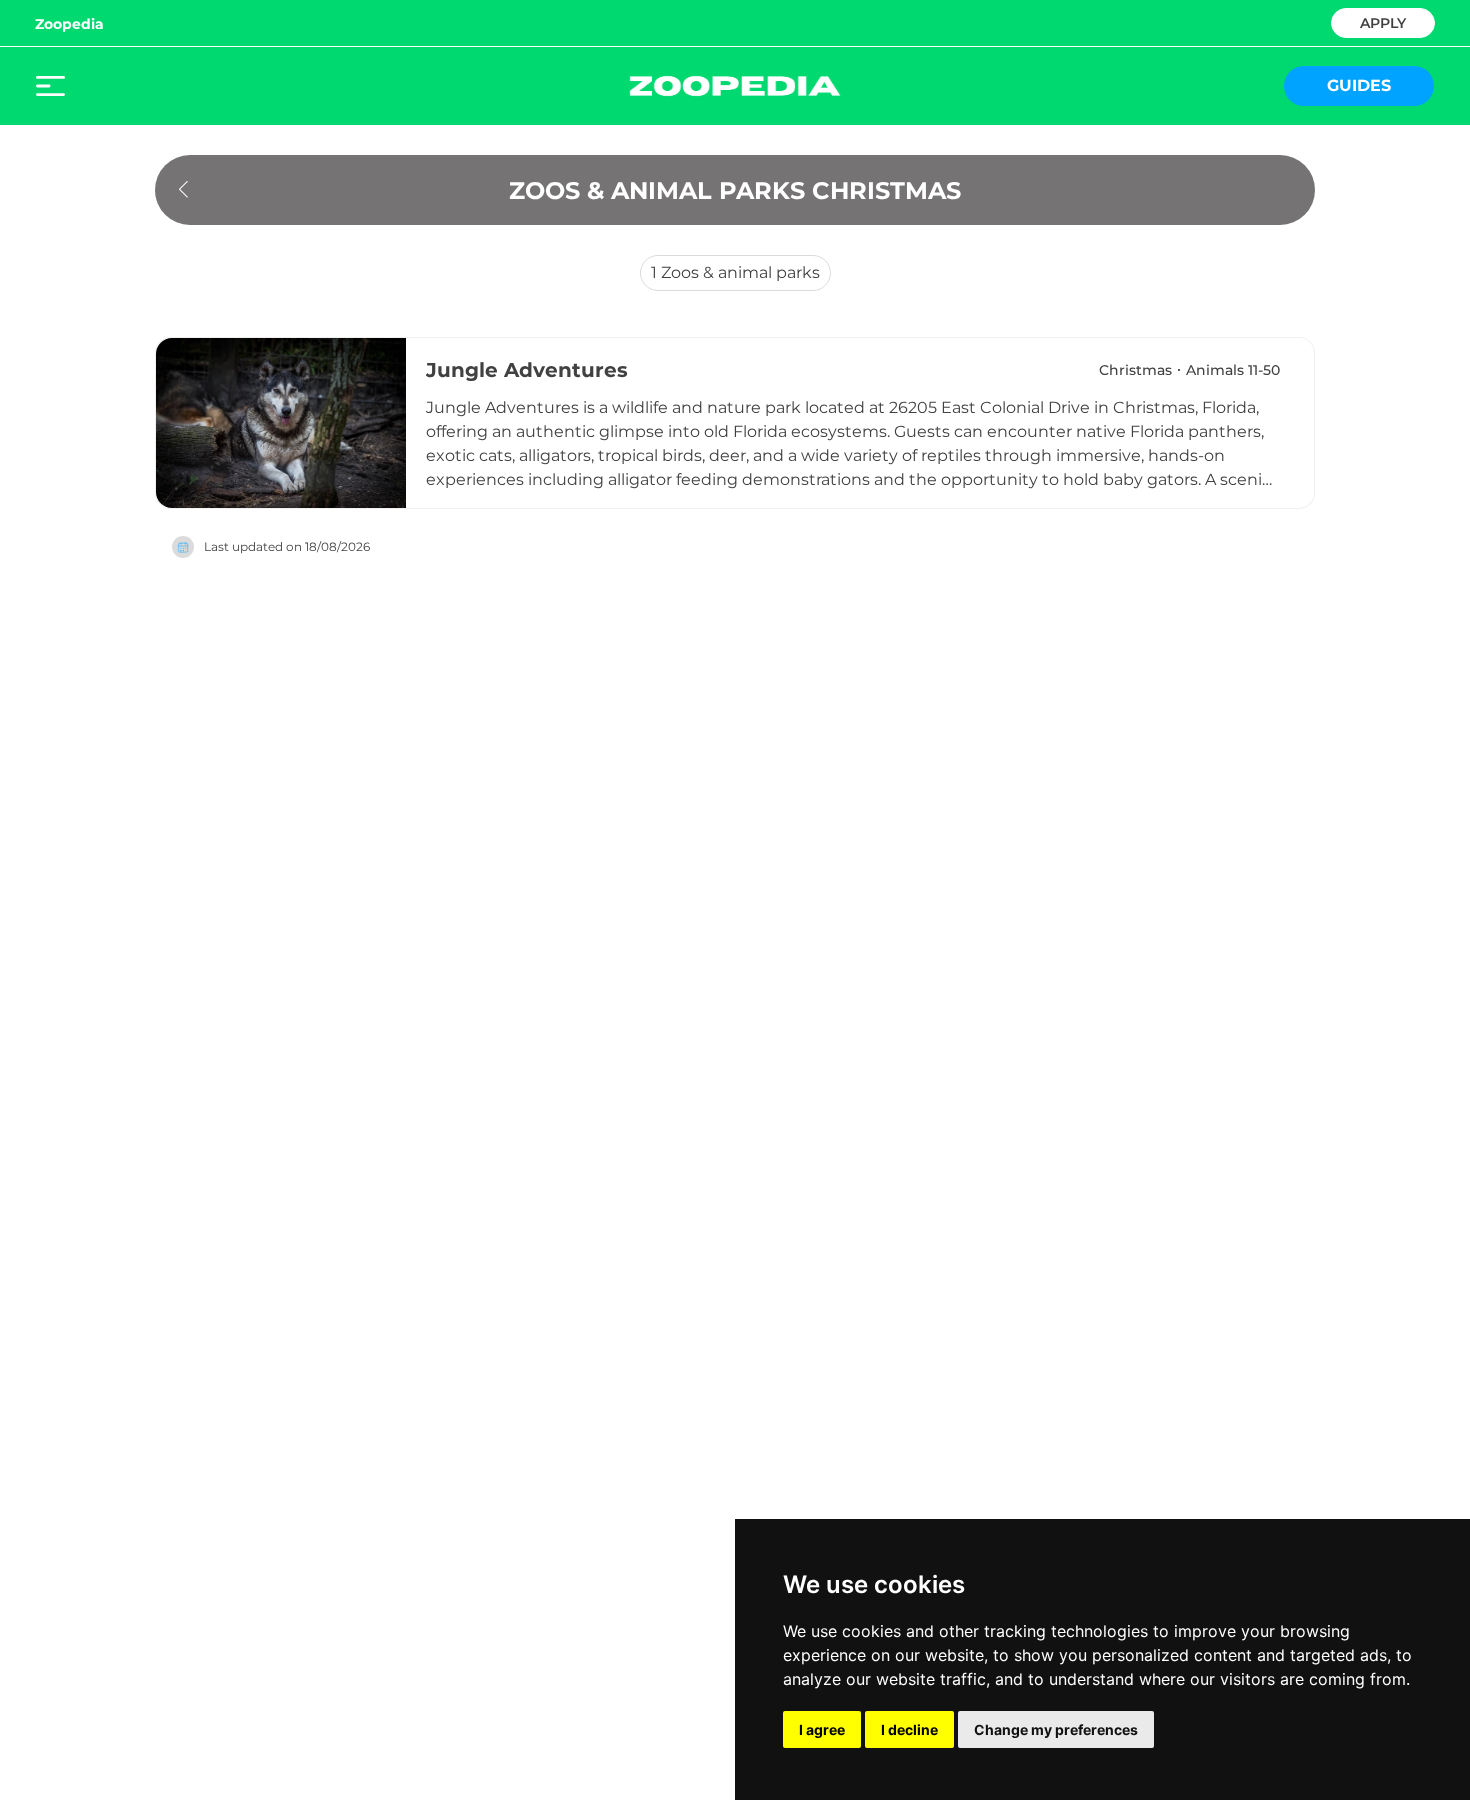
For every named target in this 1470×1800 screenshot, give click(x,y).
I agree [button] (822, 1729)
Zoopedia (69, 24)
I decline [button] (909, 1729)
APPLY (1383, 21)
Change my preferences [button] (1056, 1729)
